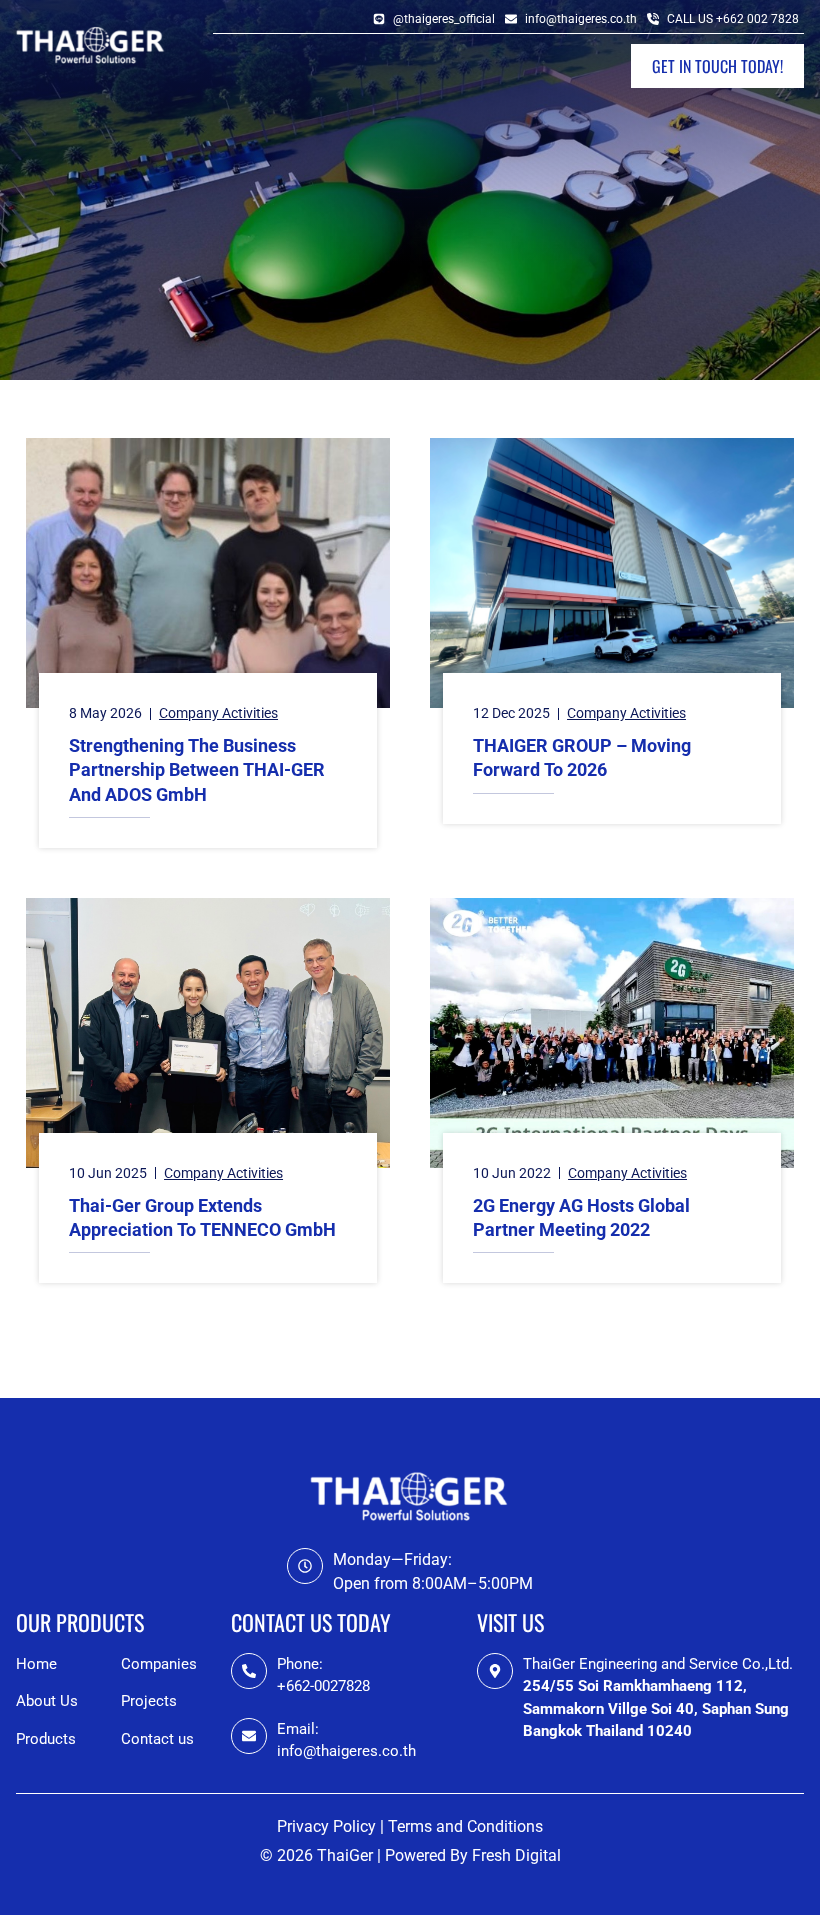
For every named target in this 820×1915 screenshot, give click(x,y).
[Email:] (249, 1736)
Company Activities (218, 713)
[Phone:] (249, 1671)
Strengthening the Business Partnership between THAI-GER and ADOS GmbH (197, 770)
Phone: (300, 1664)
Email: (298, 1729)
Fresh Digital (516, 1855)
